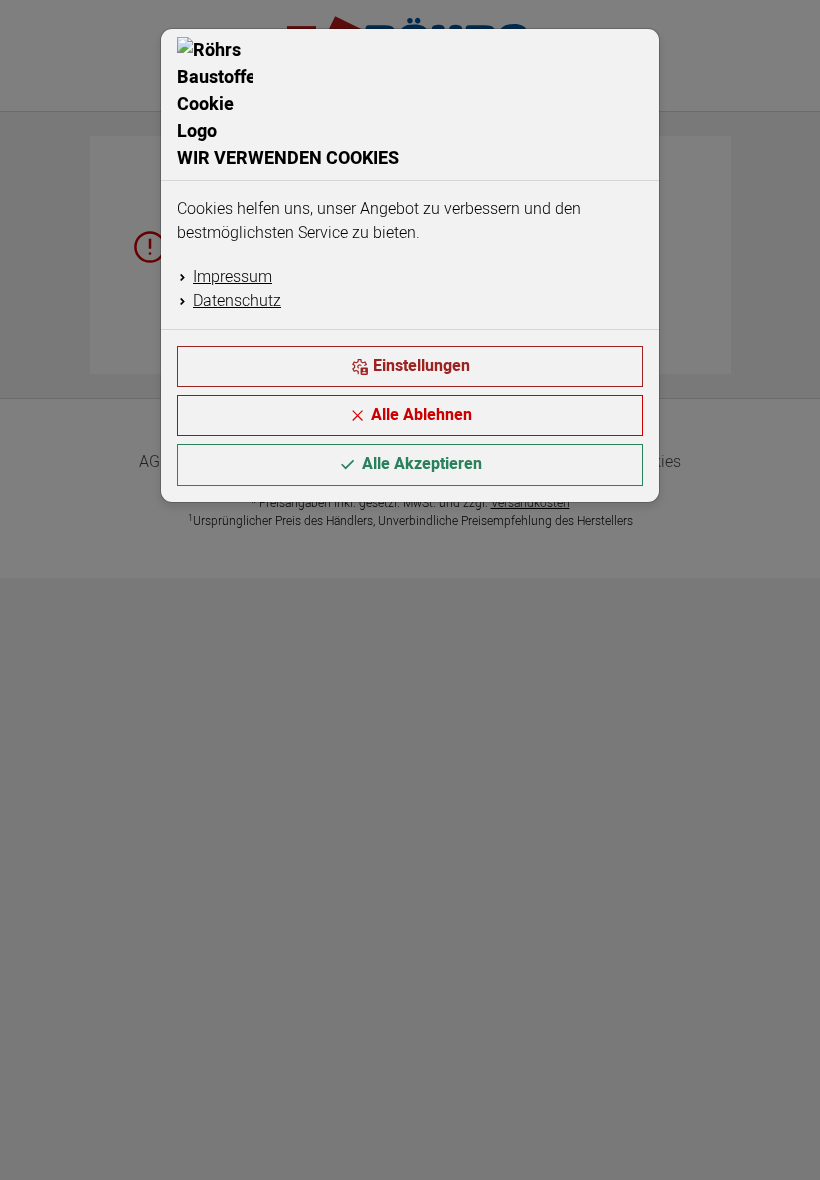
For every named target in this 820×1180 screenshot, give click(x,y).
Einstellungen (421, 366)
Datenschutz (237, 301)
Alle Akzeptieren (422, 464)
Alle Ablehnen (421, 415)
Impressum (232, 277)
